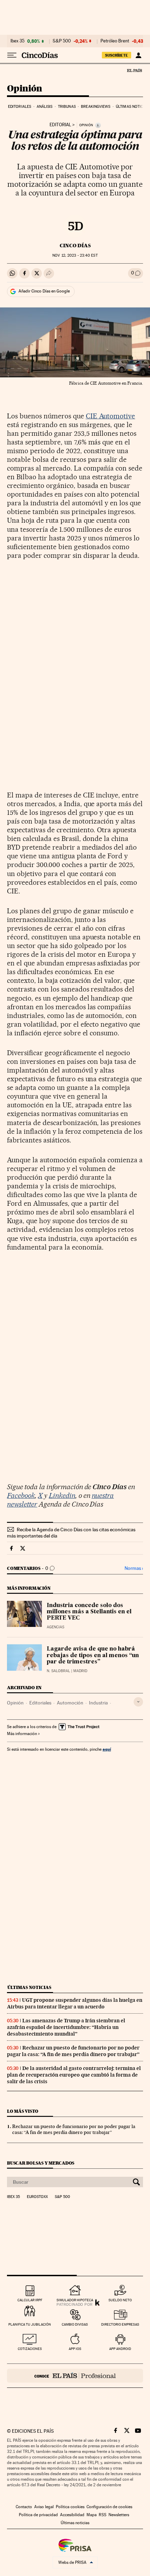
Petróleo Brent (115, 41)
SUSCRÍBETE (117, 55)
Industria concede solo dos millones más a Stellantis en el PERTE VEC (89, 1612)
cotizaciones (30, 2349)
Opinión (25, 89)
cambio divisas (75, 2324)
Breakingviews (96, 107)
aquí (107, 1749)
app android (120, 2349)
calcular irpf (30, 2300)
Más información (22, 1734)
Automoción (70, 1703)
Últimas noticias (132, 107)
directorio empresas (120, 2324)
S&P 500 (62, 41)
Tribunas (67, 107)
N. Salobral (58, 1671)
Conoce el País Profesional (75, 2376)
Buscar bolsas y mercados (41, 2163)
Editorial (60, 125)
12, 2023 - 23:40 (75, 255)
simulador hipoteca (75, 2300)
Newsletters (119, 2515)
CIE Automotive (111, 416)
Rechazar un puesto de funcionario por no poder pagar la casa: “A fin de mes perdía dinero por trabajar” (73, 2051)
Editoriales (20, 107)
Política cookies (70, 2507)
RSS (103, 2515)
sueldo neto (120, 2300)
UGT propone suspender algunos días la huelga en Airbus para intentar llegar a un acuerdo (75, 2003)
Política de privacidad (38, 2515)
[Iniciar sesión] (138, 55)
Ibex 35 (17, 41)
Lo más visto (23, 2111)
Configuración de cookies (109, 2507)
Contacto (24, 2507)
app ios (75, 2349)
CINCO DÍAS (75, 246)
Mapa (92, 2515)
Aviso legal (44, 2507)
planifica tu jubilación (30, 2324)
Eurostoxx (37, 2197)
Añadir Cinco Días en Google (44, 291)
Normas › (134, 1568)
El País (134, 70)
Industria (98, 1703)
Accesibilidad (72, 2515)
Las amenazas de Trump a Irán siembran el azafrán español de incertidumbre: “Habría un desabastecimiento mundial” (66, 2027)
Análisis (45, 107)
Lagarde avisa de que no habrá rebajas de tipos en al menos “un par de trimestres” (93, 1655)
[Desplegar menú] (12, 55)
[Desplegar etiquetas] (138, 1702)
